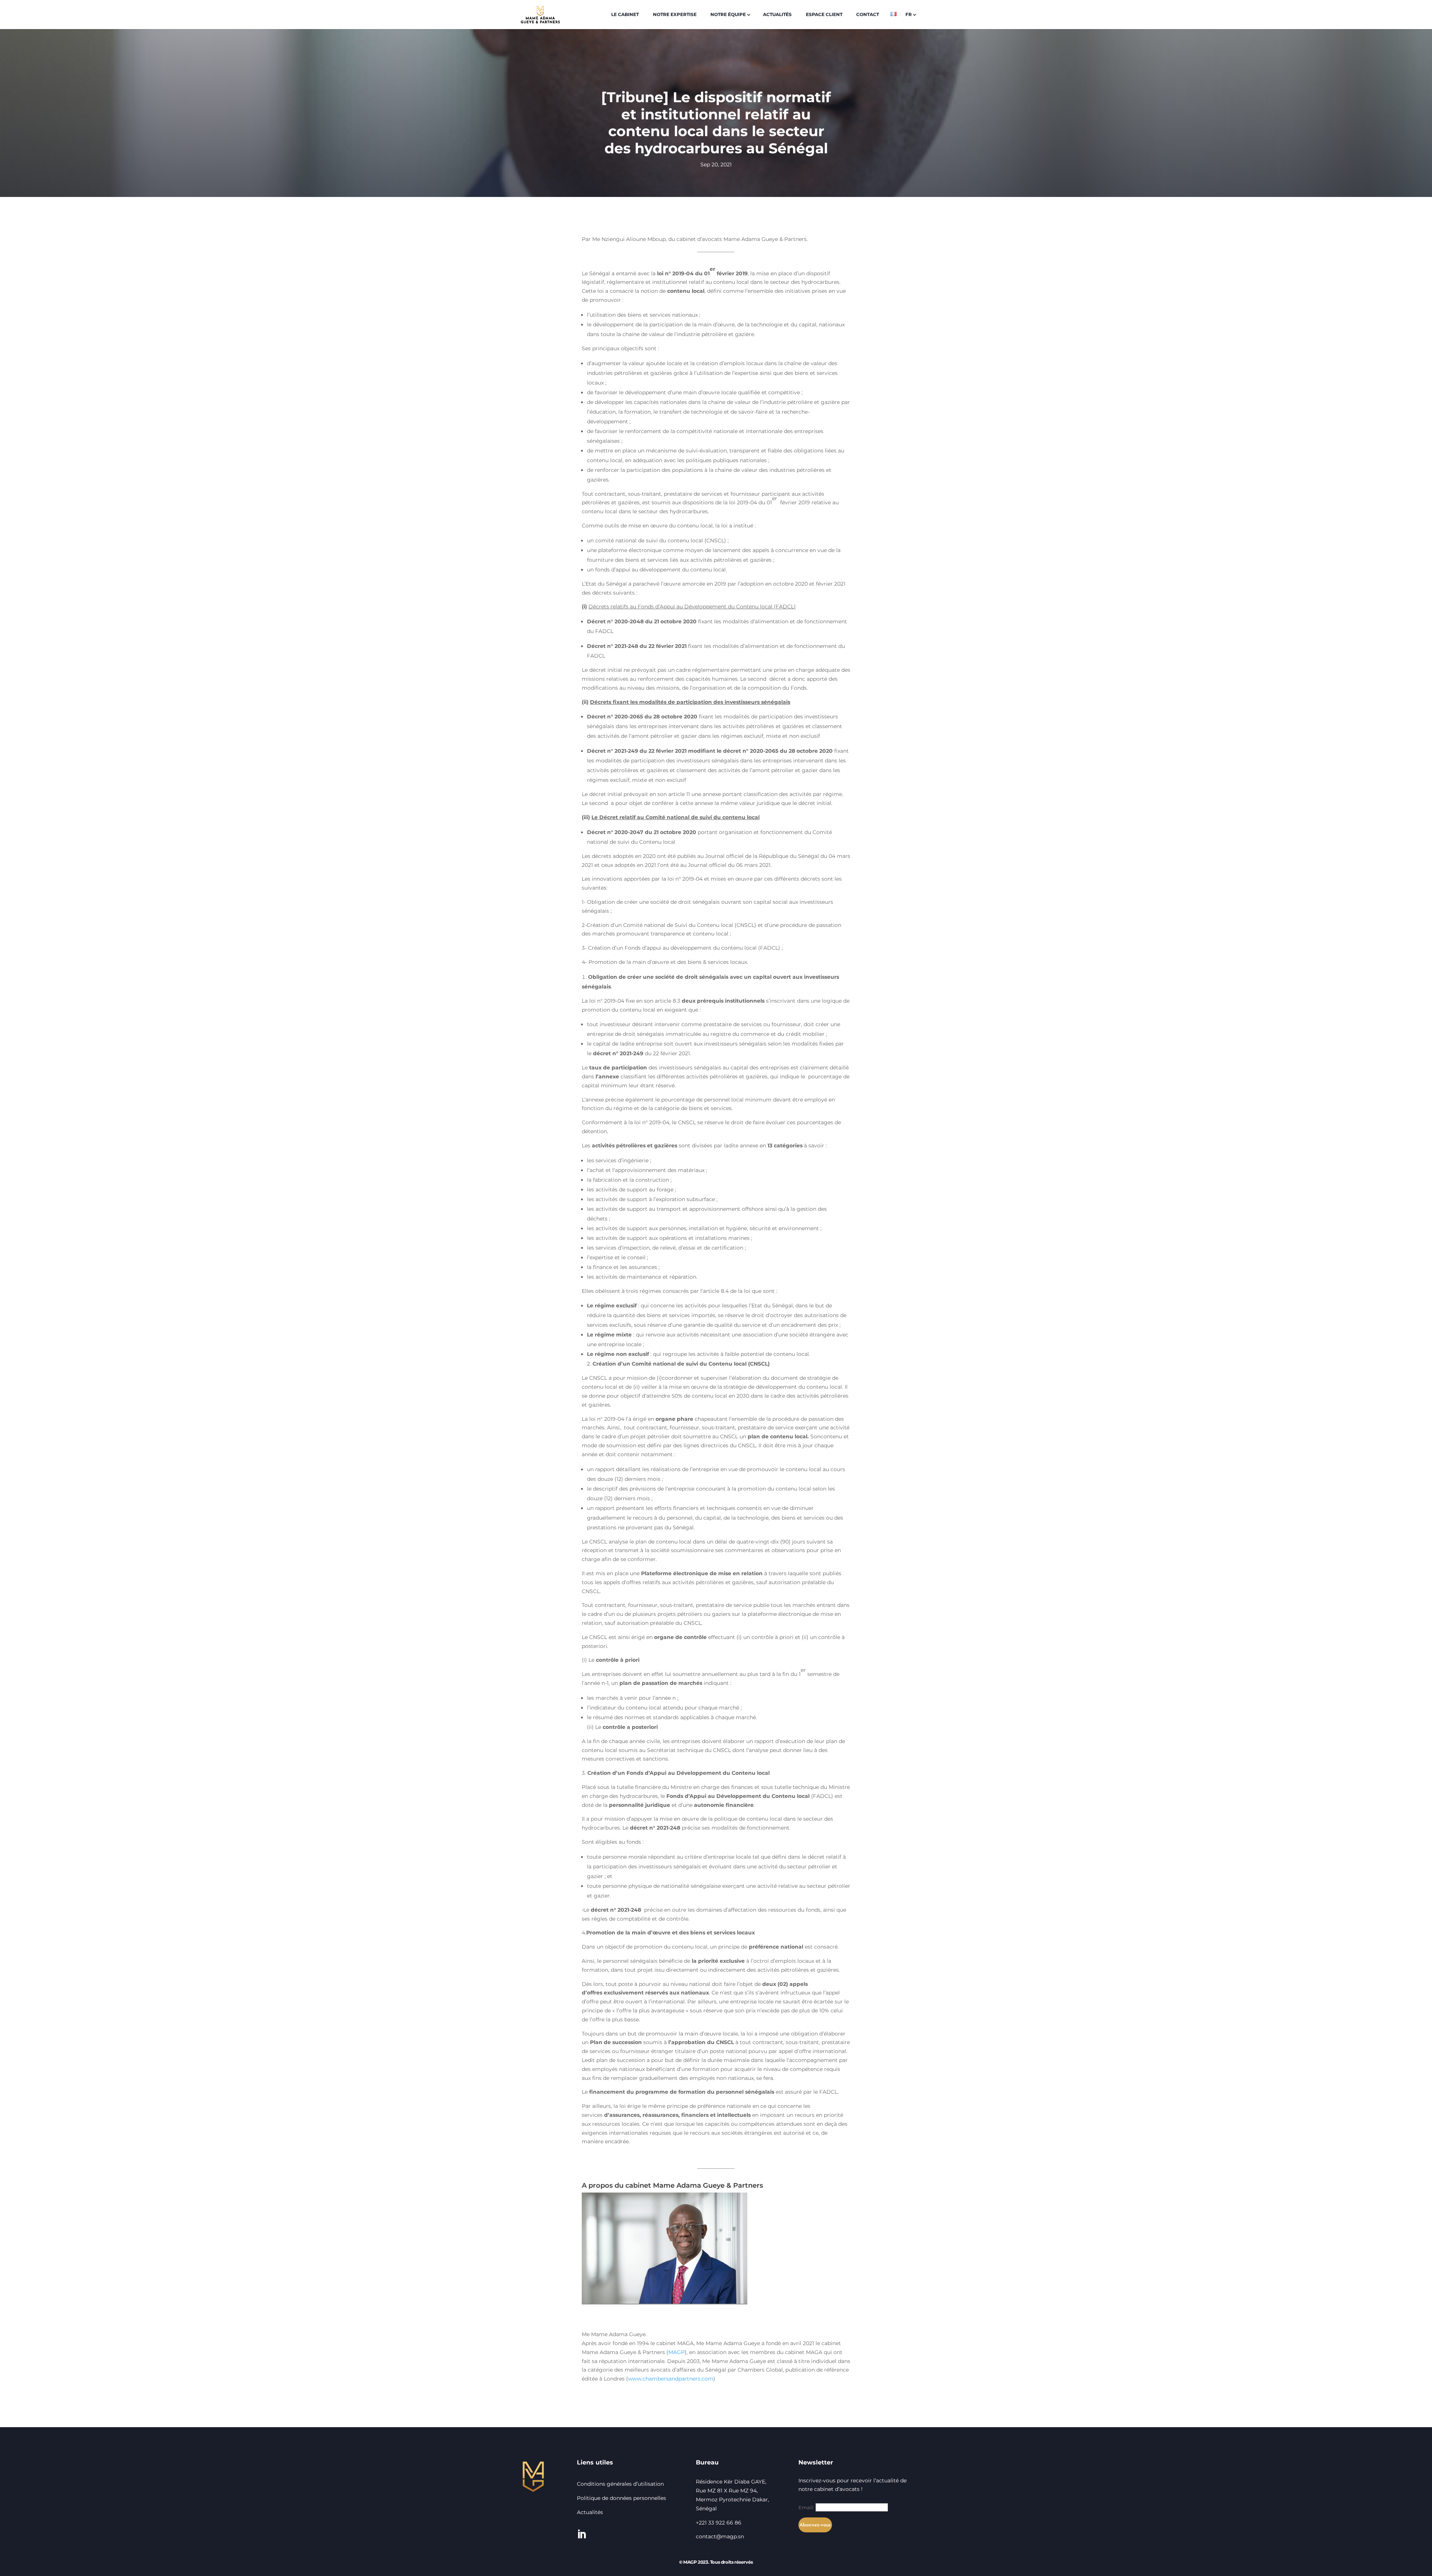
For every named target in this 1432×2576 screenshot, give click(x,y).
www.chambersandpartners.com (671, 2379)
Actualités (590, 2512)
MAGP (676, 2352)
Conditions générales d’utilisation (620, 2484)
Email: (807, 2507)
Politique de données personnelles (622, 2498)
